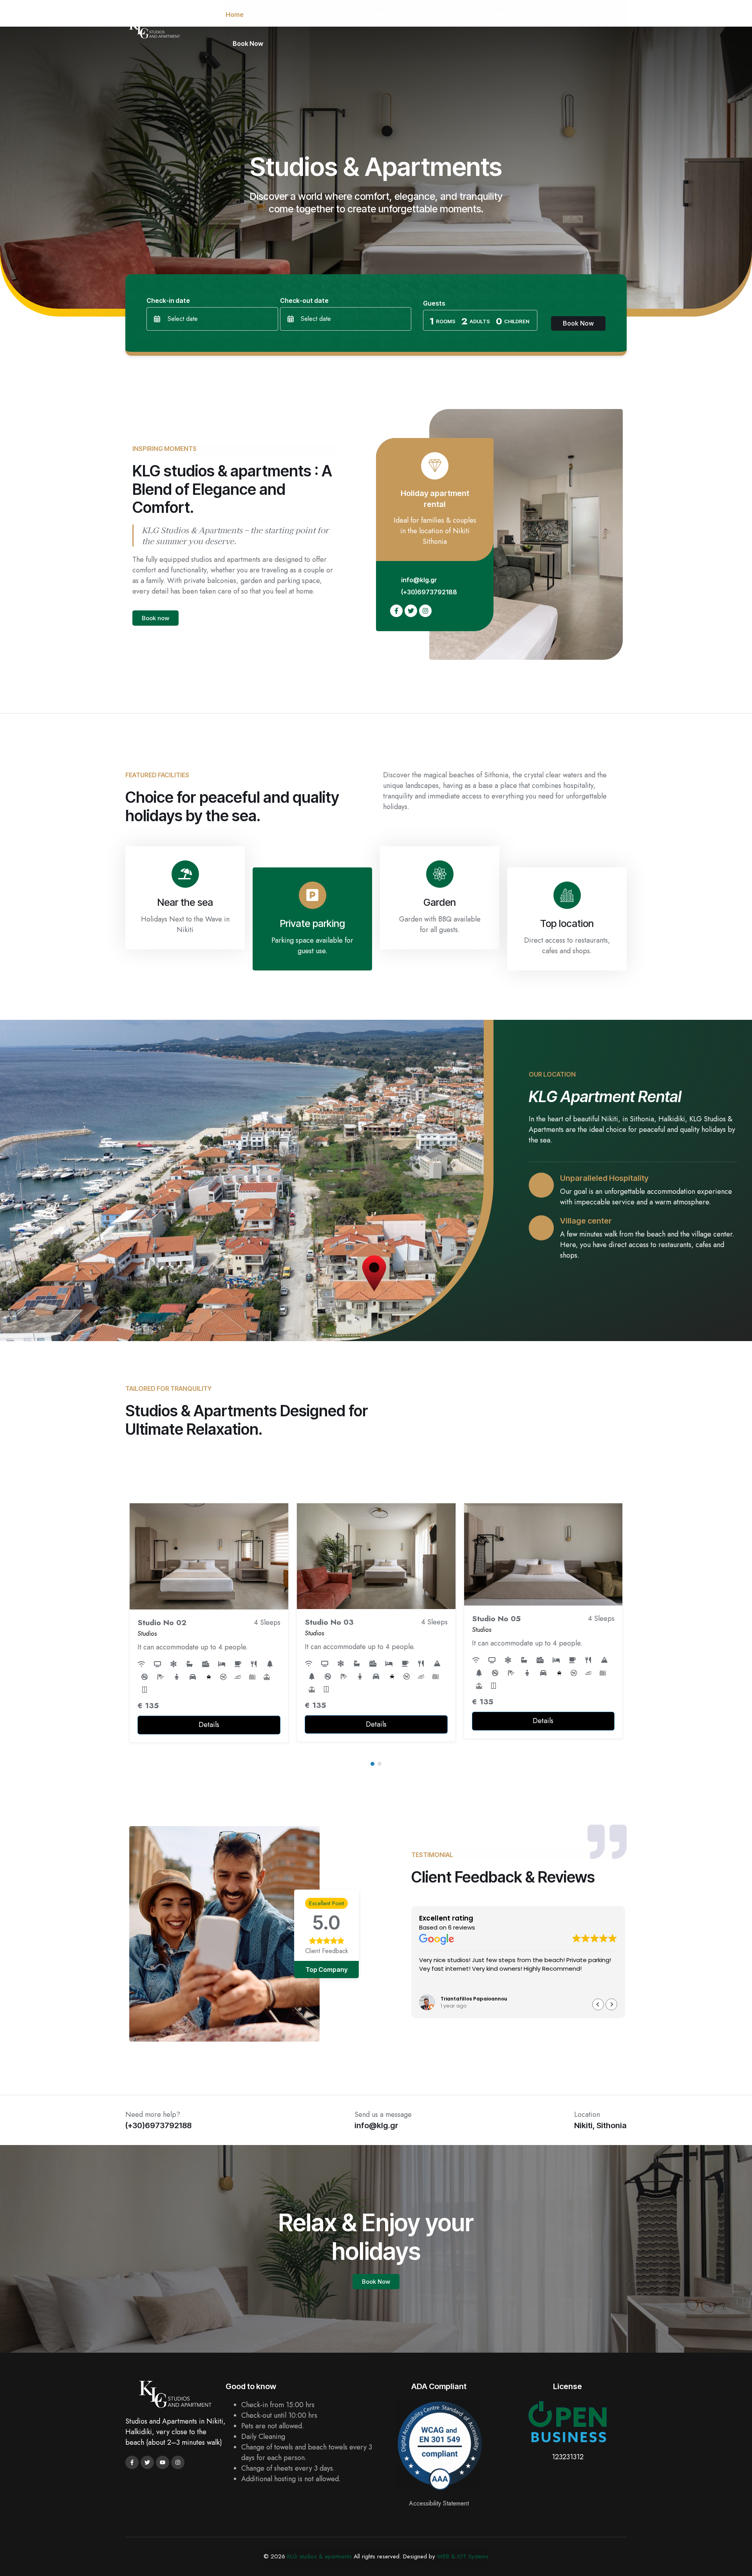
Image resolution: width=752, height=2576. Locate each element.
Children (517, 321)
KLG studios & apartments (319, 2556)
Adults (480, 321)
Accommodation (282, 14)
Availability (337, 14)
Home (235, 14)
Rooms (446, 321)
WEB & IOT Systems (463, 2556)
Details (209, 1724)
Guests (434, 303)
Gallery (378, 14)
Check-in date (168, 301)
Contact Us (569, 14)
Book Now (248, 43)
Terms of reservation (436, 14)
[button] (372, 1764)
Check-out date (304, 301)
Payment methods (510, 14)
